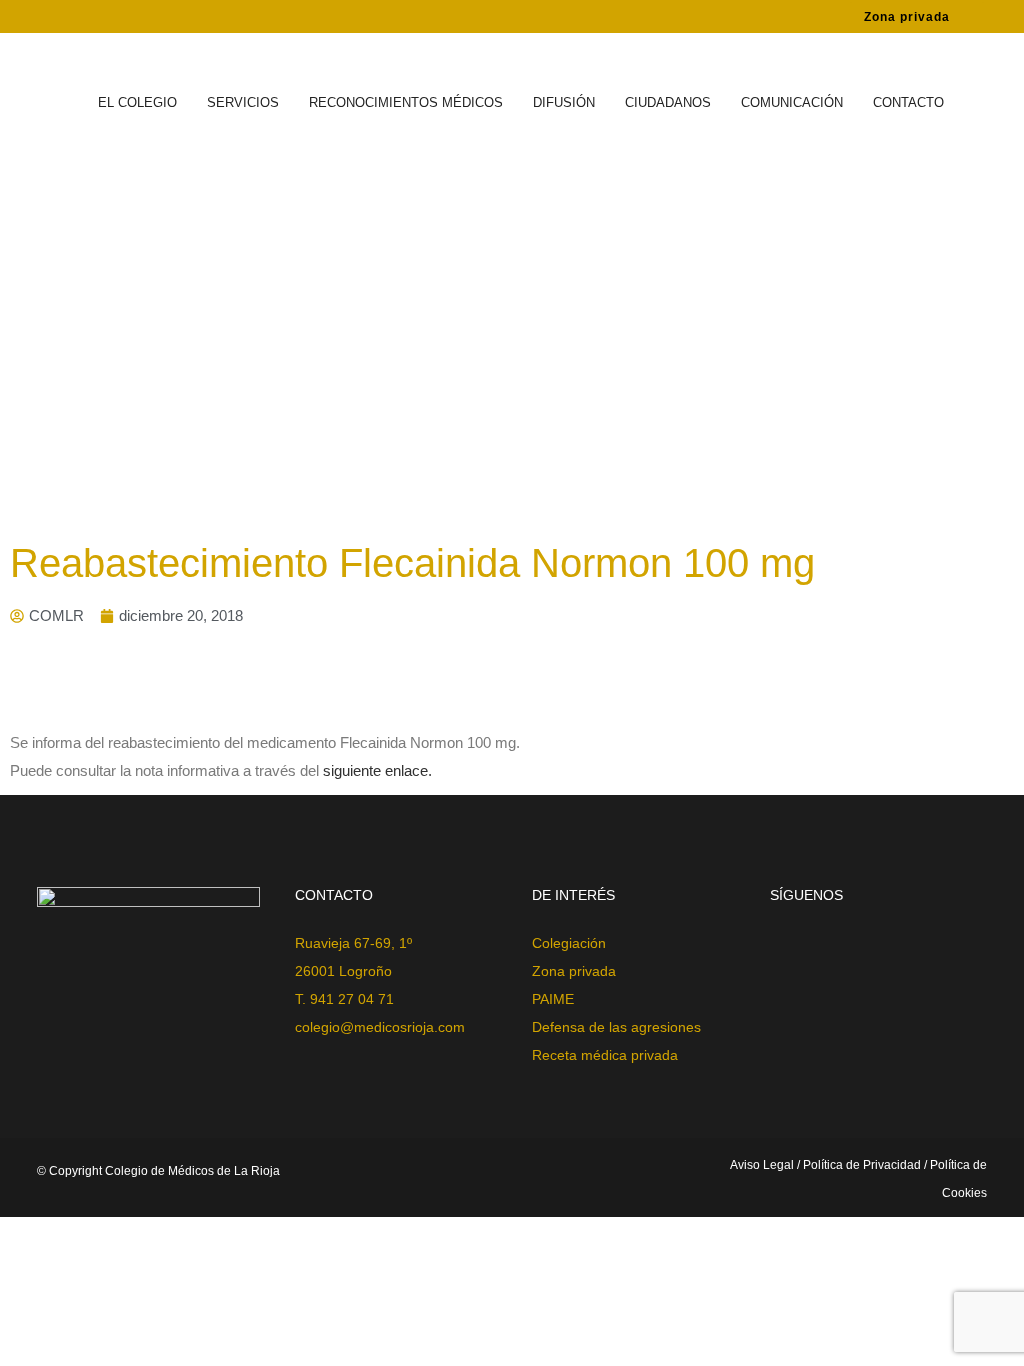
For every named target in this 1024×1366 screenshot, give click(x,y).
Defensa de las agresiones (616, 1027)
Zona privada (907, 17)
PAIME (553, 999)
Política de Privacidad (862, 1165)
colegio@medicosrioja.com (380, 1027)
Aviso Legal (763, 1165)
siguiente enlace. (379, 770)
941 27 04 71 (352, 999)
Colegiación (569, 943)
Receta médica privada (605, 1055)
